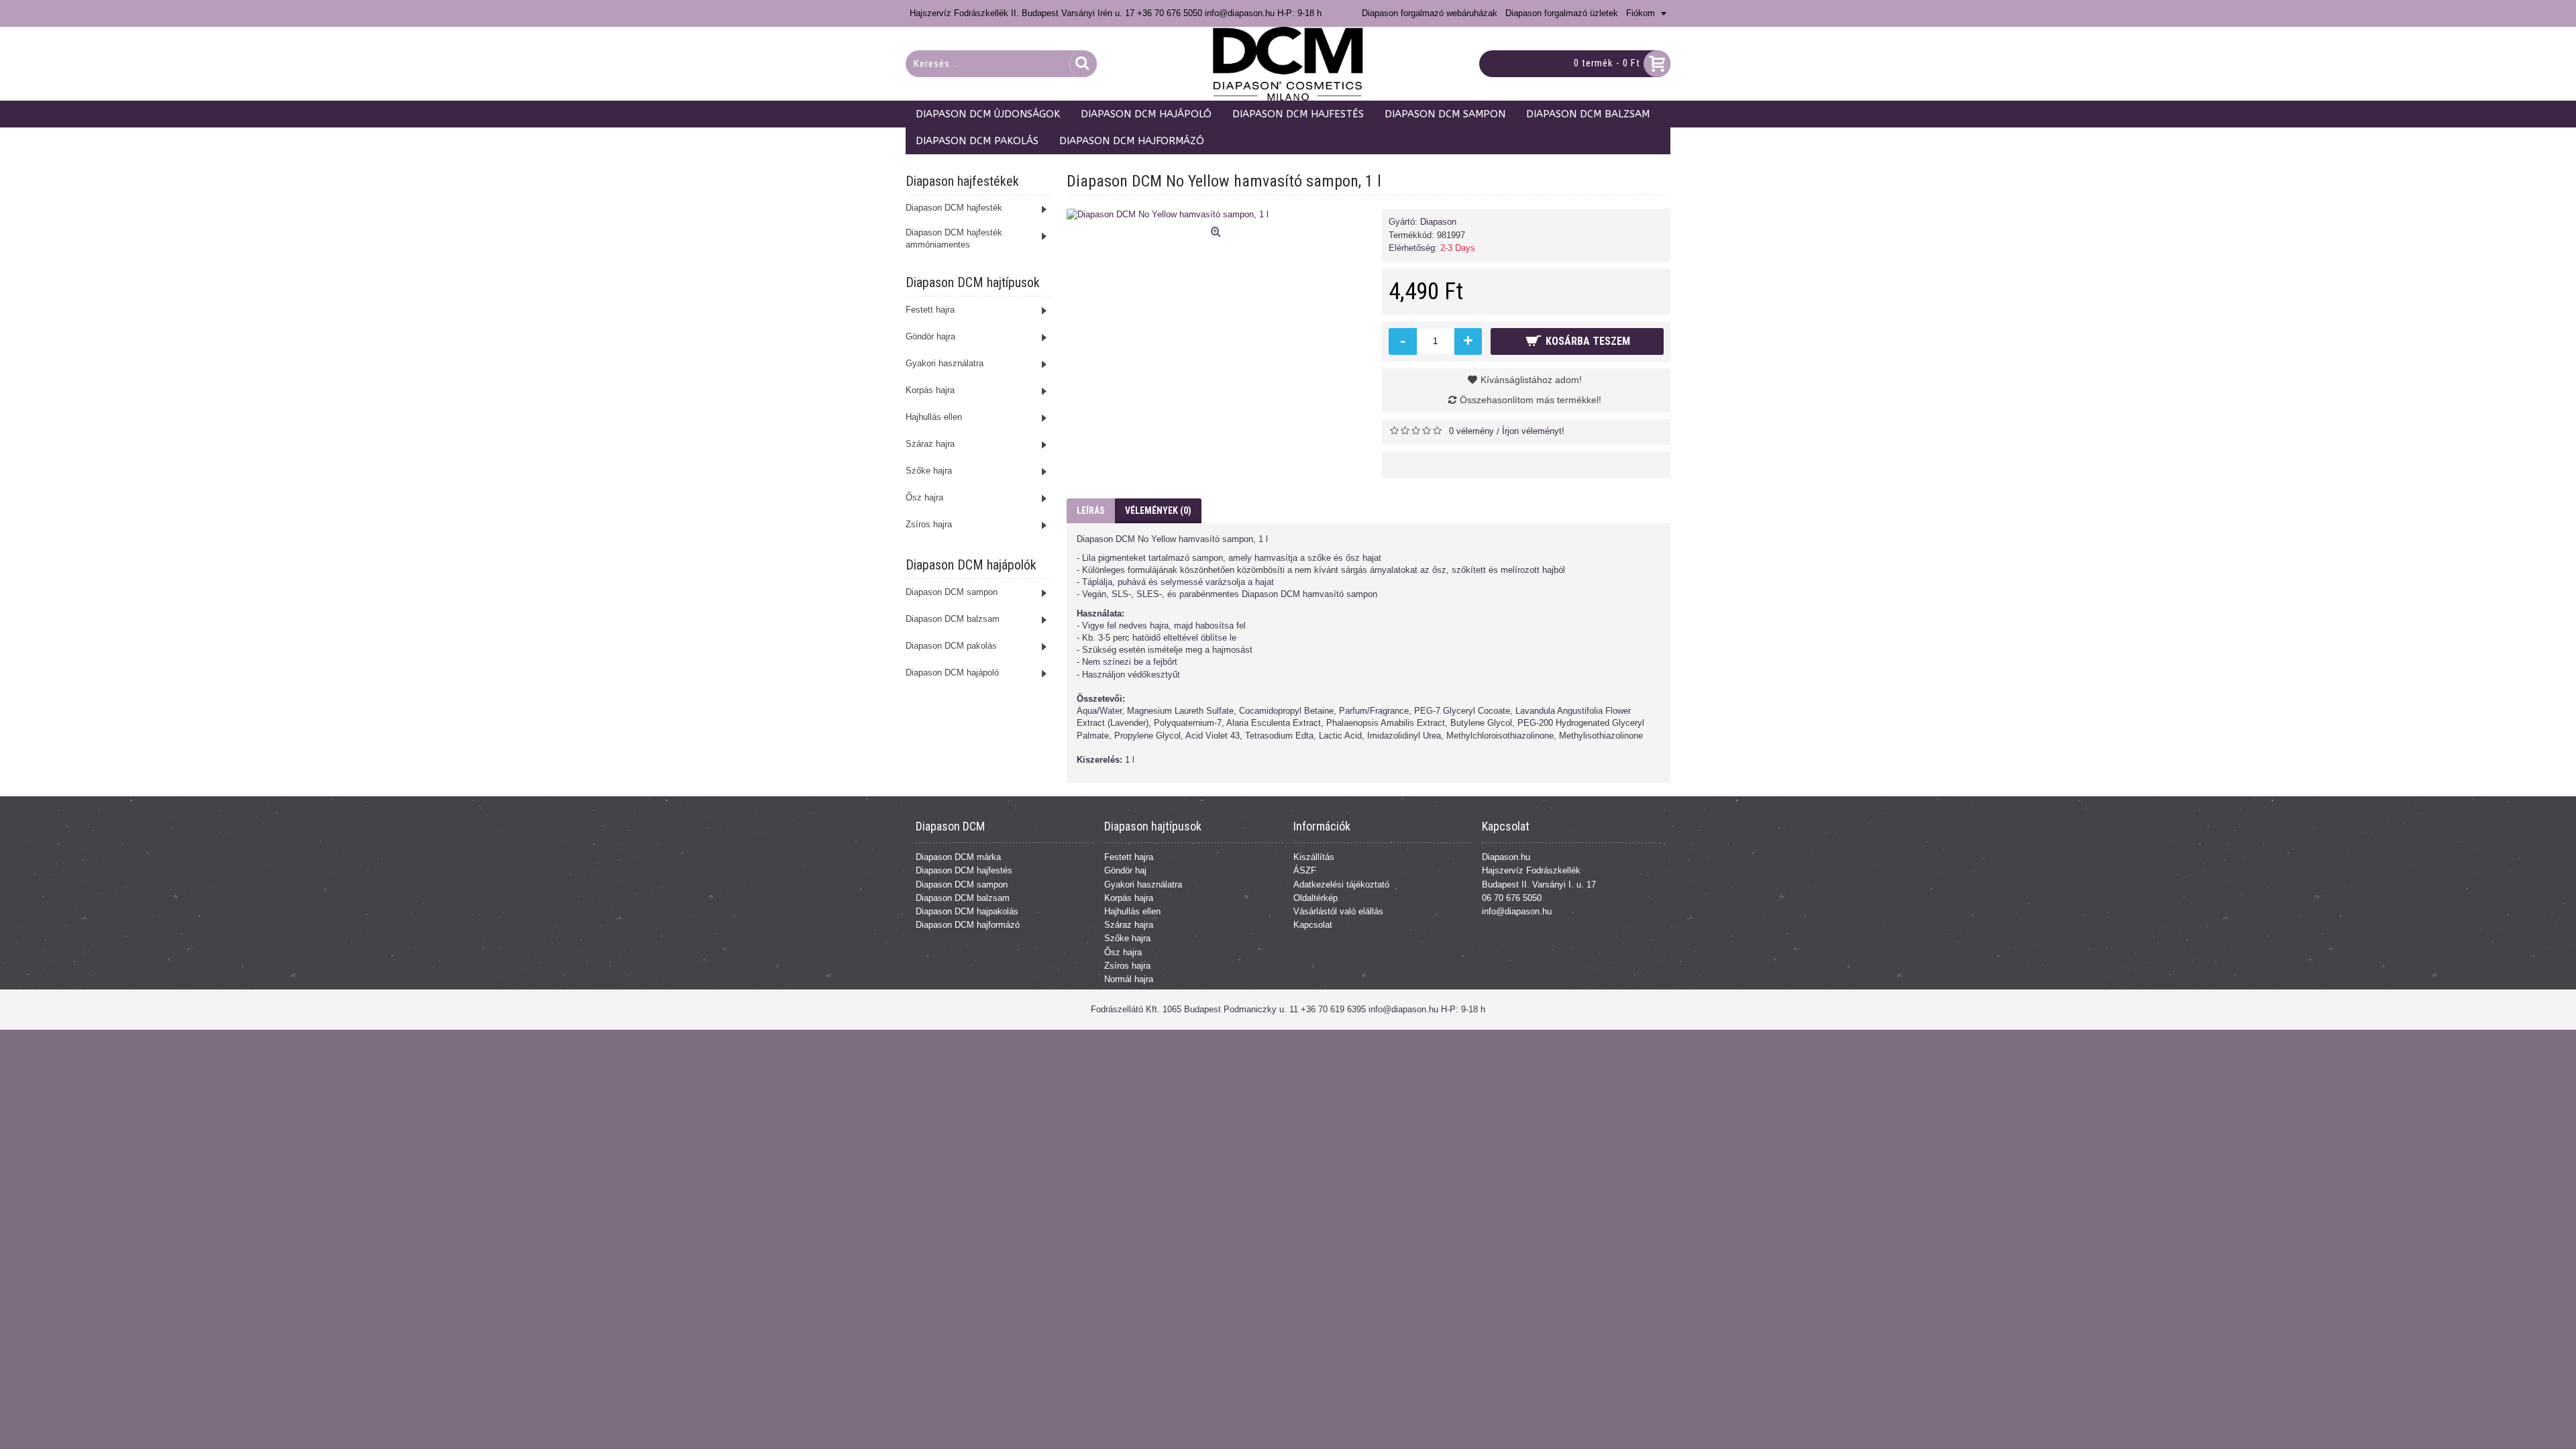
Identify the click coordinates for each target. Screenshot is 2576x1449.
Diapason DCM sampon (962, 884)
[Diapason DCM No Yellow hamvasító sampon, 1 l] (1218, 215)
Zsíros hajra (1127, 966)
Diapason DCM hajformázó (968, 925)
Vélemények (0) (1158, 511)
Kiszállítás (1314, 857)
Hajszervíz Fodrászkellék (1531, 870)
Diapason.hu (1506, 857)
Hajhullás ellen (1132, 911)
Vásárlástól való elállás (1338, 911)
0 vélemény (1471, 431)
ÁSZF (1305, 870)
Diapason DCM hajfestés (964, 870)
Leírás (1091, 511)
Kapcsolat (1313, 925)
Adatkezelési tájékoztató (1341, 884)
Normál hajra (1129, 979)
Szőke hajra (1127, 938)
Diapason (1438, 222)
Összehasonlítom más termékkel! (1531, 400)
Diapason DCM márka (958, 857)
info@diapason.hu (1517, 911)
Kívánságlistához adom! (1531, 380)
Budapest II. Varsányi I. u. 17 (1539, 884)
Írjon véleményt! (1533, 431)
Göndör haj (1125, 870)
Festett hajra (1129, 857)
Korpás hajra (1129, 898)
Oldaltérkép (1316, 898)
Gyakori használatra (1143, 884)
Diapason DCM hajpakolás (967, 911)
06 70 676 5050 (1512, 898)
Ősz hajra (1123, 952)
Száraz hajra (1129, 925)
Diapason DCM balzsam (963, 898)
